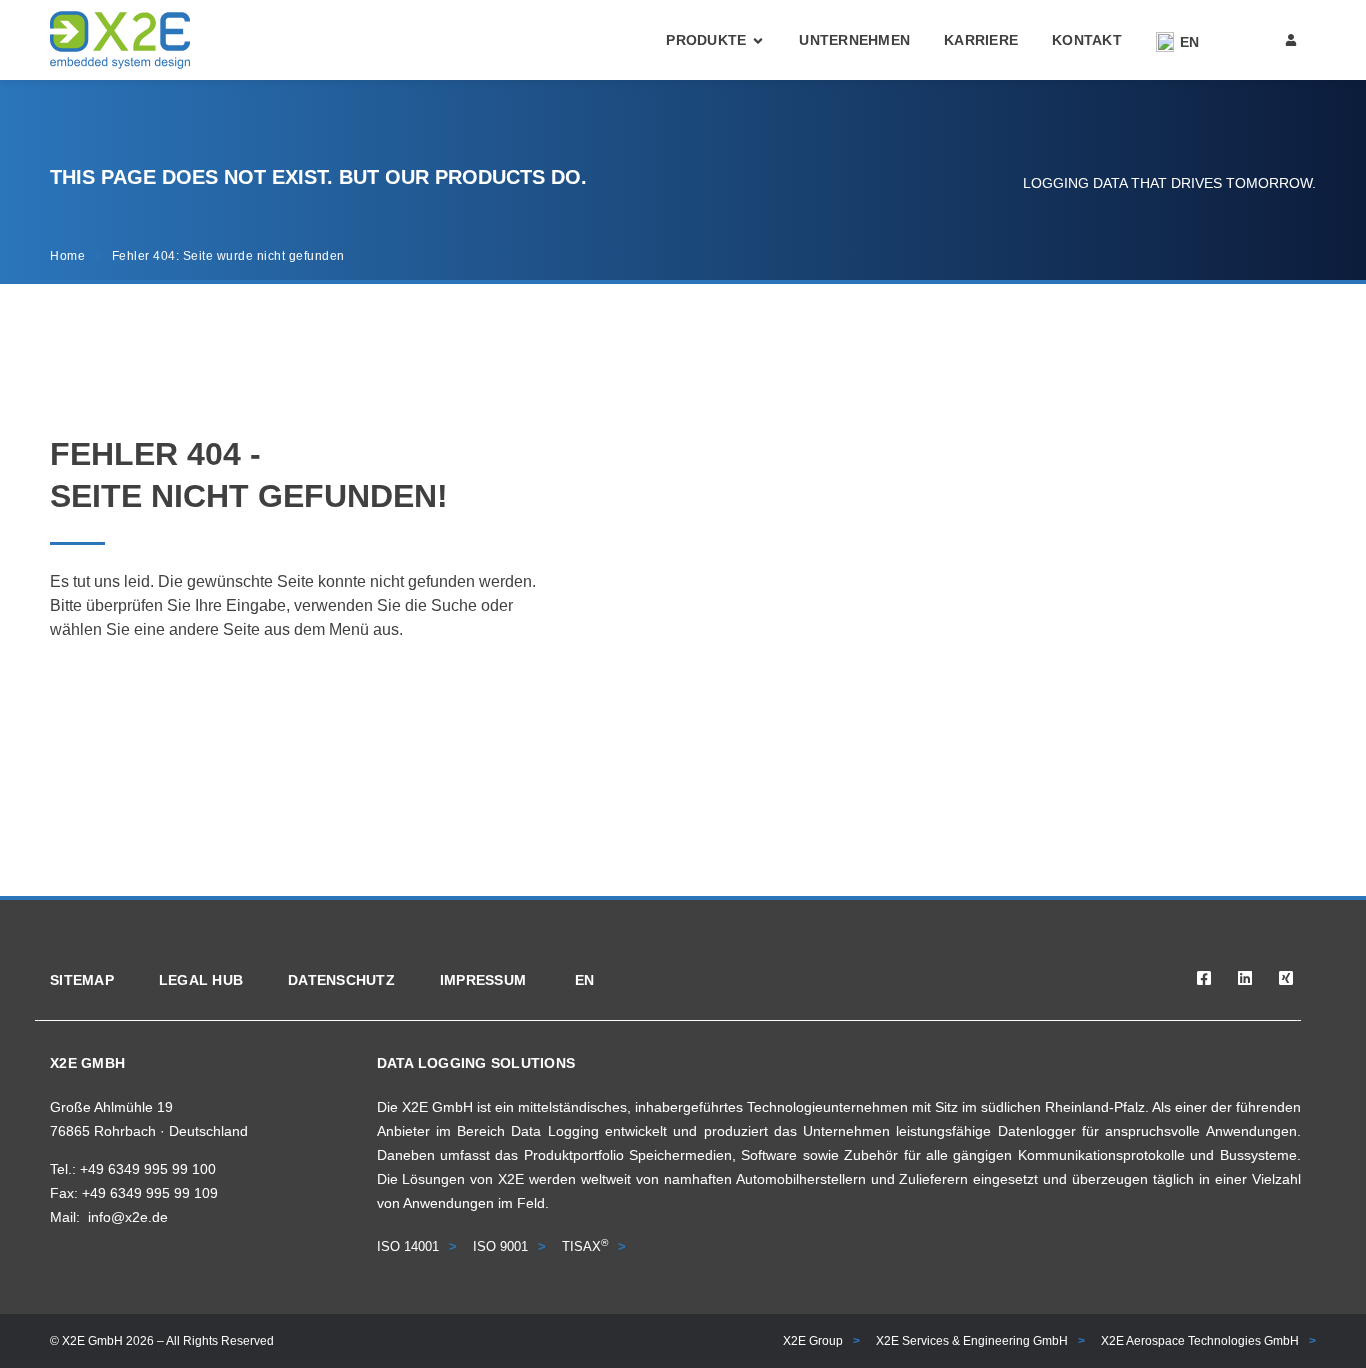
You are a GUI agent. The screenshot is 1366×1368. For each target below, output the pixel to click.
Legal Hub (201, 980)
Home (67, 256)
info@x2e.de (128, 1217)
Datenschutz (341, 980)
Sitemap (82, 980)
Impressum (483, 980)
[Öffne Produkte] (758, 40)
